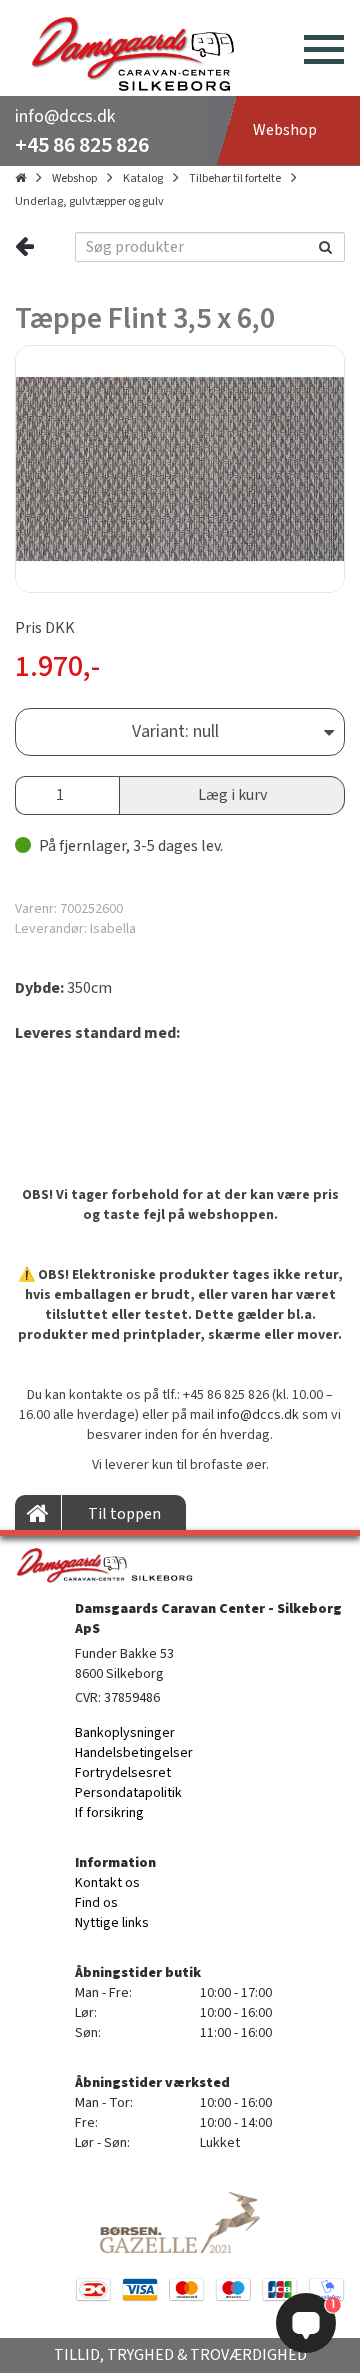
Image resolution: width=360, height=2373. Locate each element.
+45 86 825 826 (82, 145)
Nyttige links (112, 1923)
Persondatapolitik (128, 1793)
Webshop (74, 178)
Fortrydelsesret (123, 1773)
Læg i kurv (232, 795)
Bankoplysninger (125, 1733)
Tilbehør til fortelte (235, 178)
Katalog (143, 178)
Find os (96, 1903)
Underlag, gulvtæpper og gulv (89, 201)
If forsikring (109, 1813)
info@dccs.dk (65, 116)
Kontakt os (107, 1883)
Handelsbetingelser (134, 1753)
